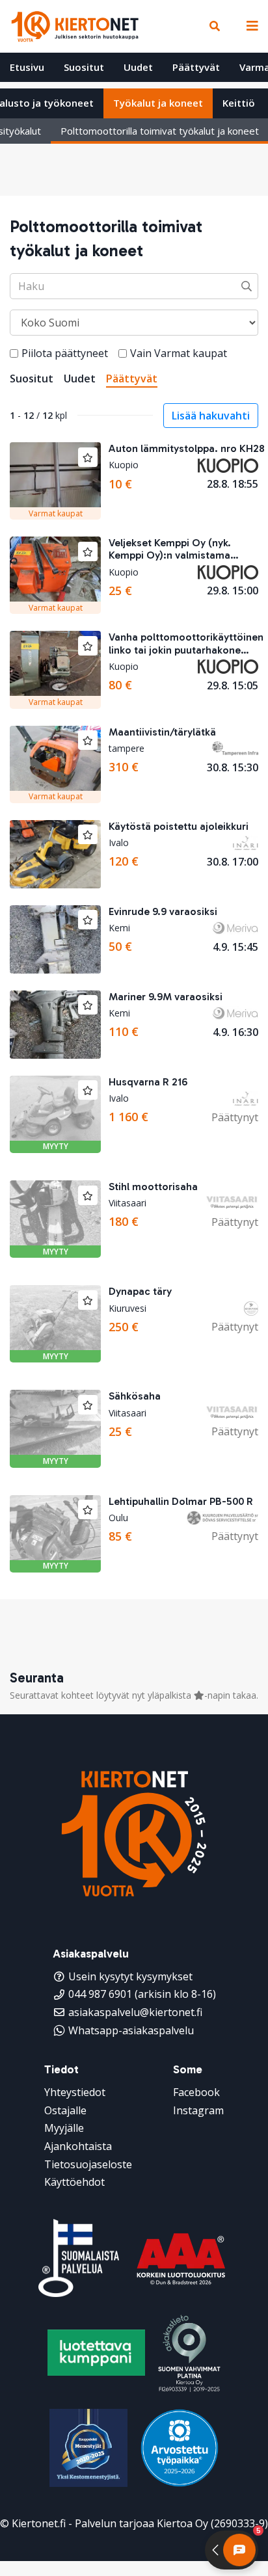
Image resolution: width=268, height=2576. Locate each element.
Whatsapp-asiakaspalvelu (131, 2030)
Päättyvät (196, 67)
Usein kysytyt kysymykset (130, 1976)
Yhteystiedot (75, 2092)
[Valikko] (249, 26)
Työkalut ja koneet (158, 103)
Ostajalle (65, 2110)
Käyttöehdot (74, 2182)
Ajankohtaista (78, 2146)
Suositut (84, 67)
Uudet (138, 67)
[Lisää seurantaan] (88, 457)
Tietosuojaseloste (88, 2164)
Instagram (198, 2110)
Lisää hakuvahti (211, 416)
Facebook (196, 2092)
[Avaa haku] (215, 26)
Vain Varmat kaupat (179, 353)
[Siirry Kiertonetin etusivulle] (75, 26)
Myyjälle (64, 2128)
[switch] (14, 353)
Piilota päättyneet (65, 353)
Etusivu (27, 67)
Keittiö (239, 103)
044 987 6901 (100, 1994)
